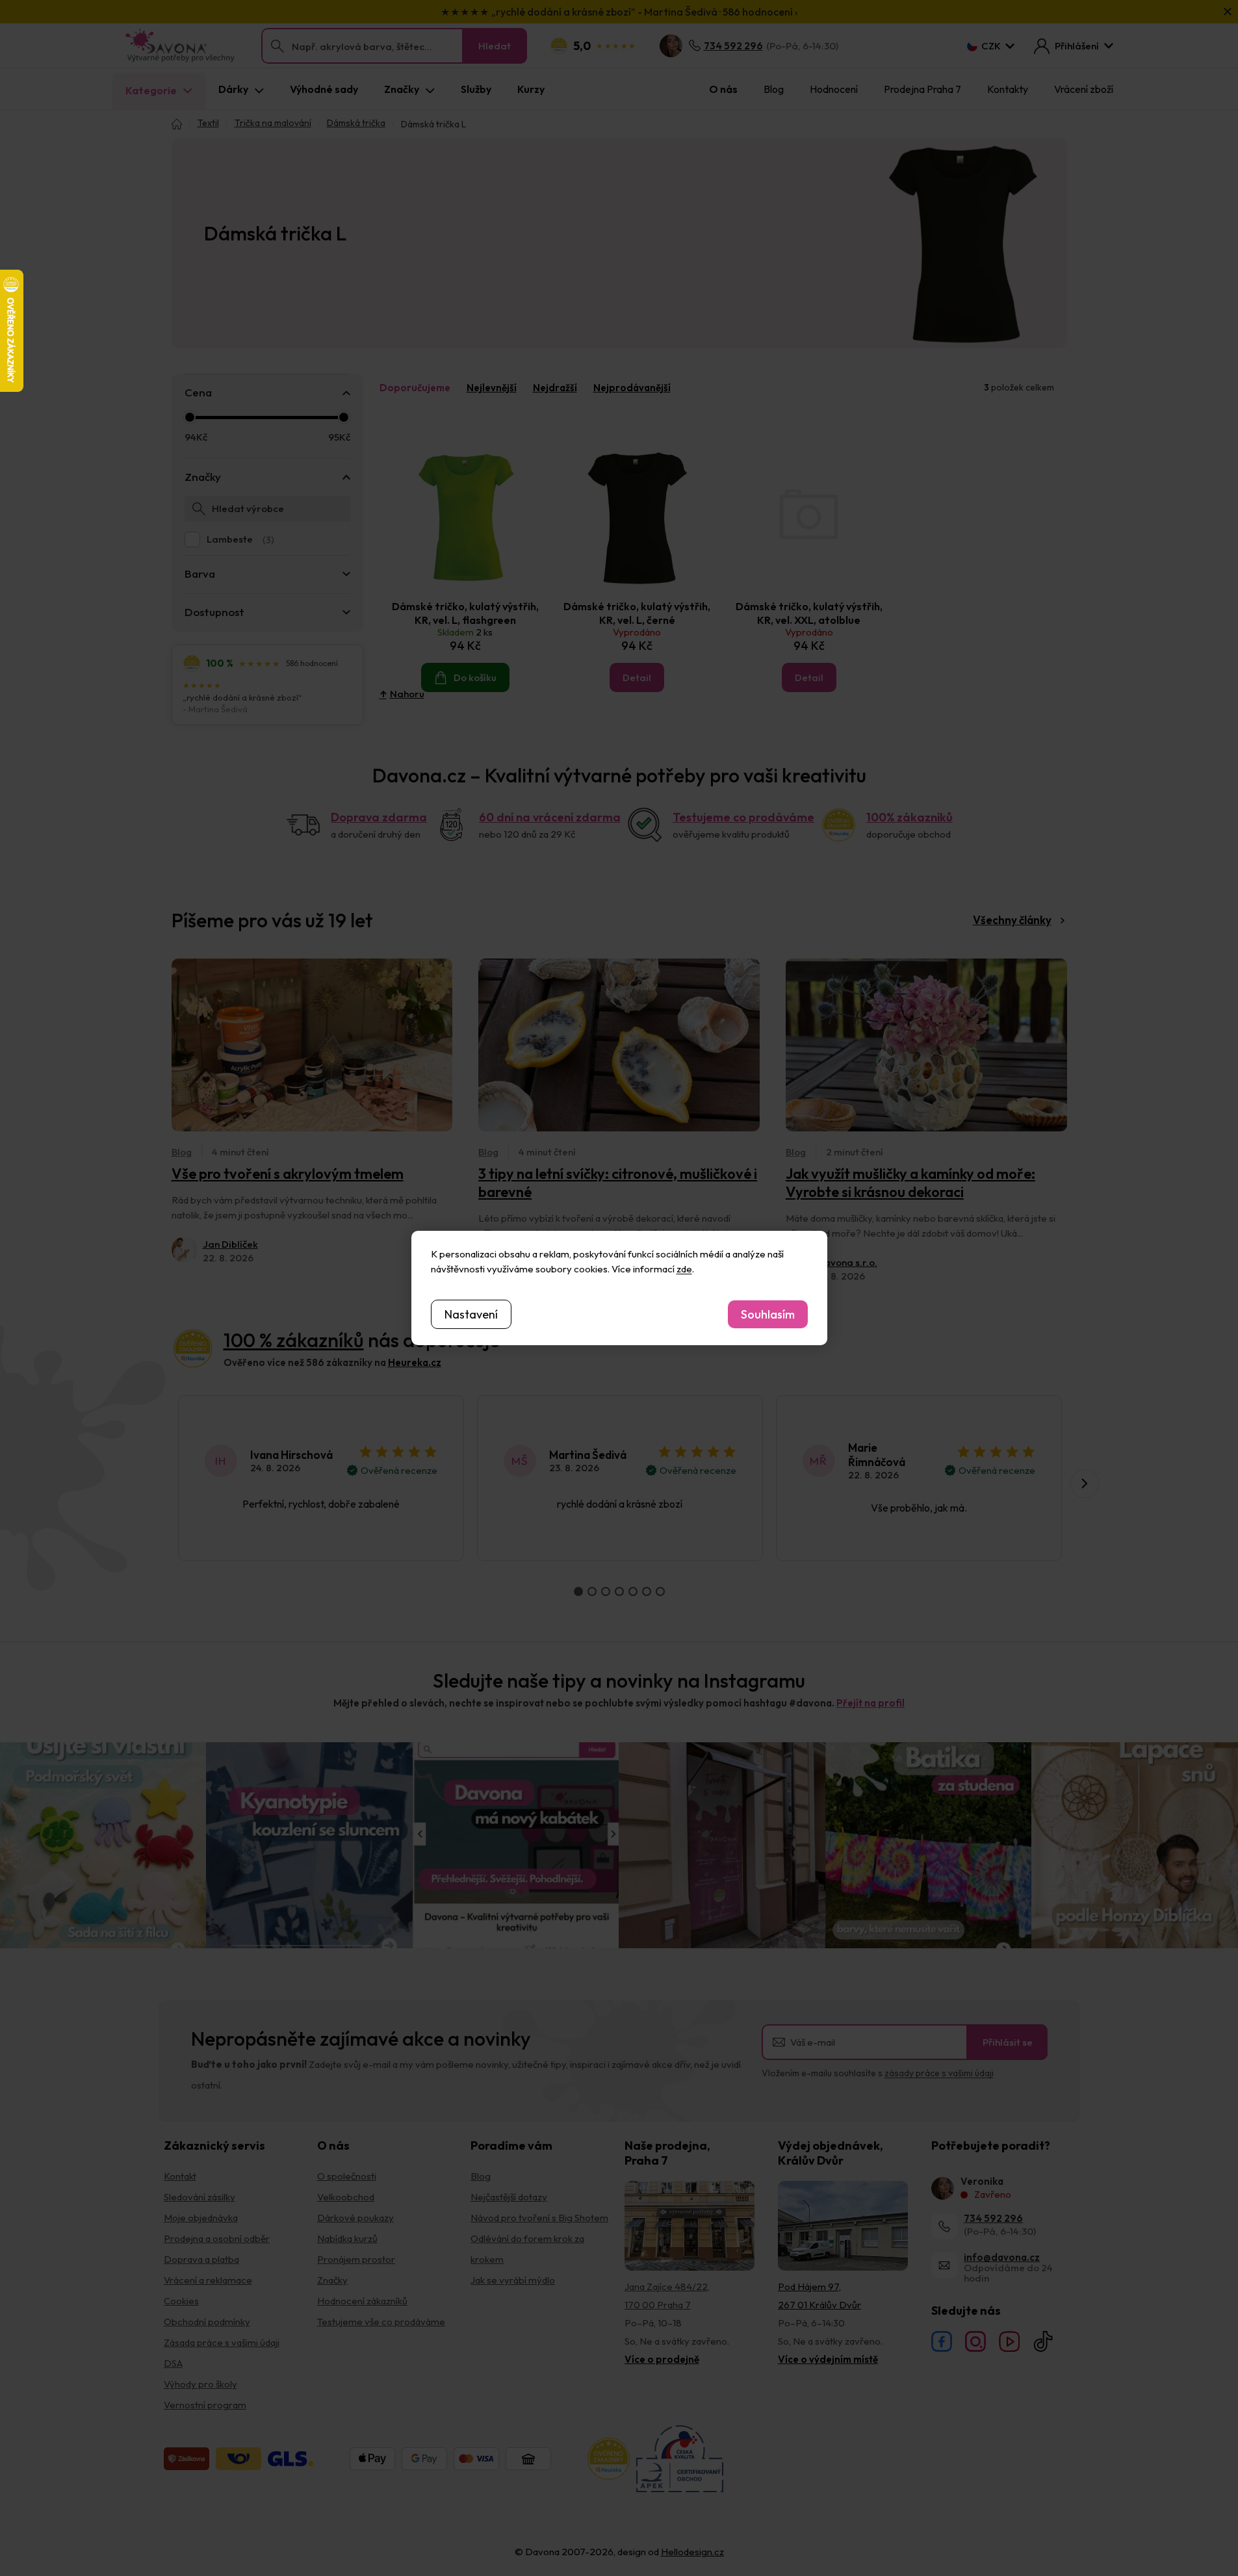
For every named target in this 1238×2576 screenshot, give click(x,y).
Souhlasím (768, 1314)
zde (684, 1269)
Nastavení (471, 1314)
